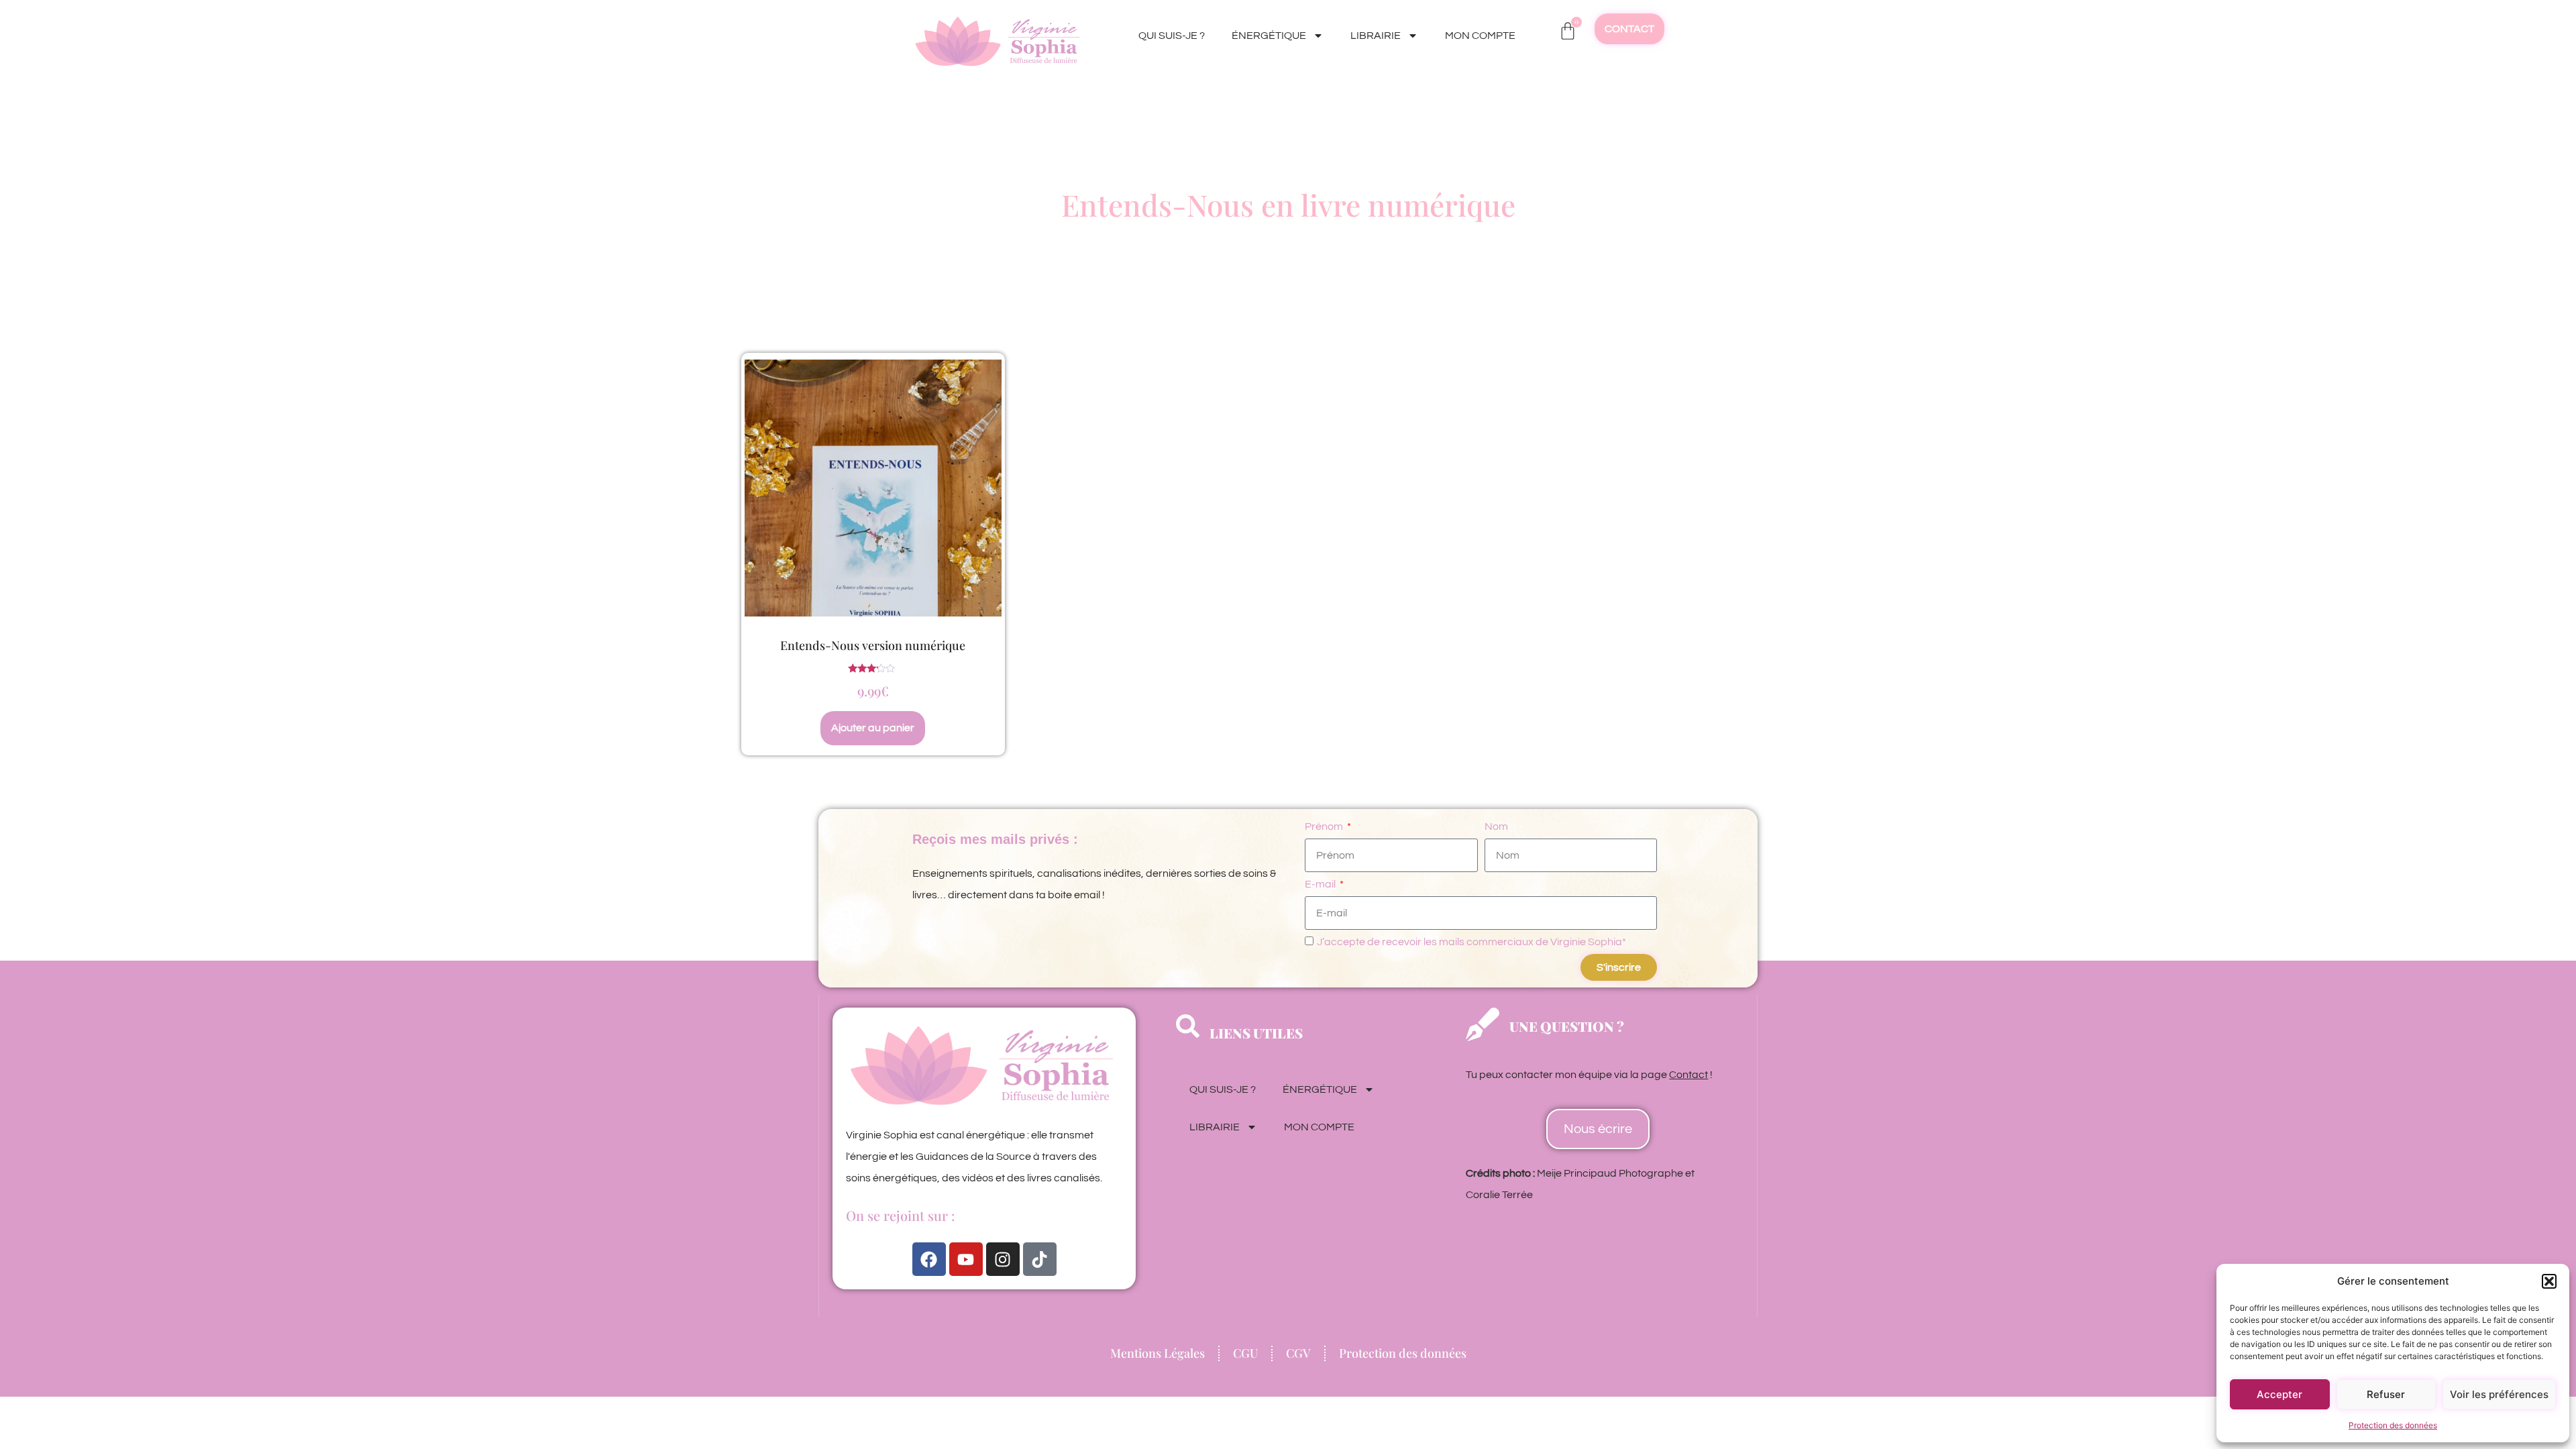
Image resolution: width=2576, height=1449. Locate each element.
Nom (1496, 826)
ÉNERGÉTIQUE (1269, 36)
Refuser (2386, 1394)
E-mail (1321, 884)
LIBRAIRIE (1376, 36)
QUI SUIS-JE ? (1172, 36)
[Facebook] (929, 1259)
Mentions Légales (1158, 1353)
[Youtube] (966, 1259)
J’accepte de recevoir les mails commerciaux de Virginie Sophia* (1471, 942)
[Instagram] (1003, 1259)
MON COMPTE (1480, 36)
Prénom (1325, 826)
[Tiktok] (1040, 1259)
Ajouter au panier (873, 728)
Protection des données (2393, 1425)
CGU (1245, 1353)
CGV (1298, 1353)
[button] (2549, 1281)
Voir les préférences (2499, 1394)
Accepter (2279, 1394)
